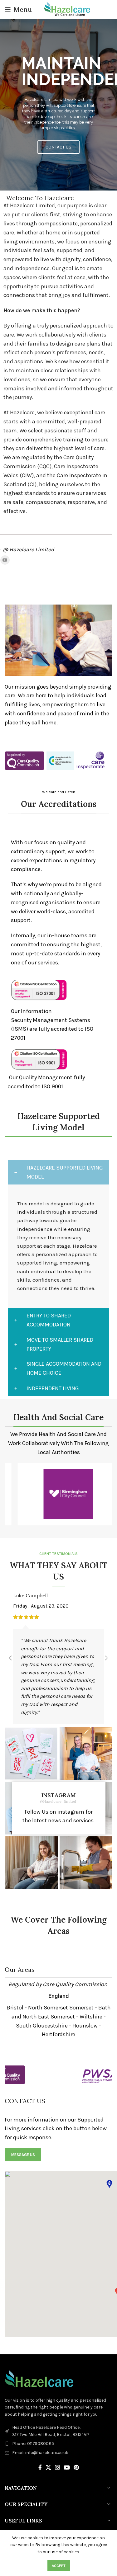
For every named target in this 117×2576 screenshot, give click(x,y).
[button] (53, 186)
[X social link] (48, 2467)
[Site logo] (68, 9)
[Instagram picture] (31, 1754)
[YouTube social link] (5, 560)
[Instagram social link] (57, 2467)
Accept (59, 2566)
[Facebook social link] (40, 2467)
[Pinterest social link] (76, 2467)
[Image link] (24, 760)
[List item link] (58, 2444)
